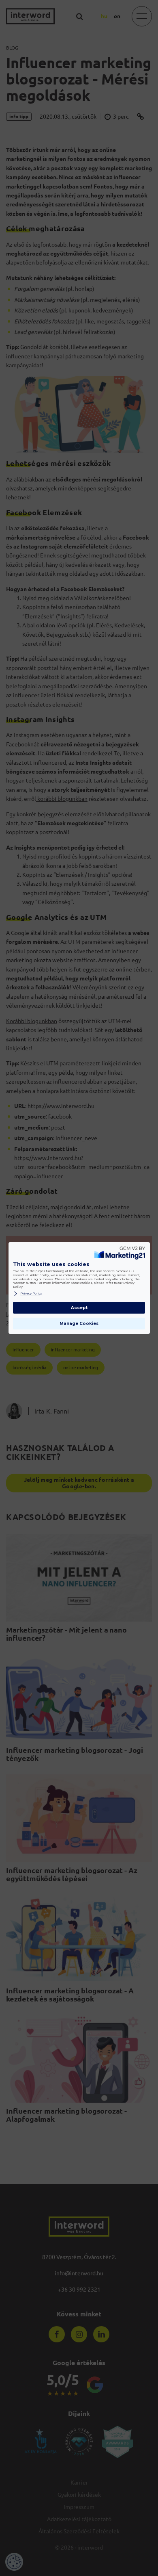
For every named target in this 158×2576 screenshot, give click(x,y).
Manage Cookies (79, 1324)
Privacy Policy (31, 1293)
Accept (79, 1308)
